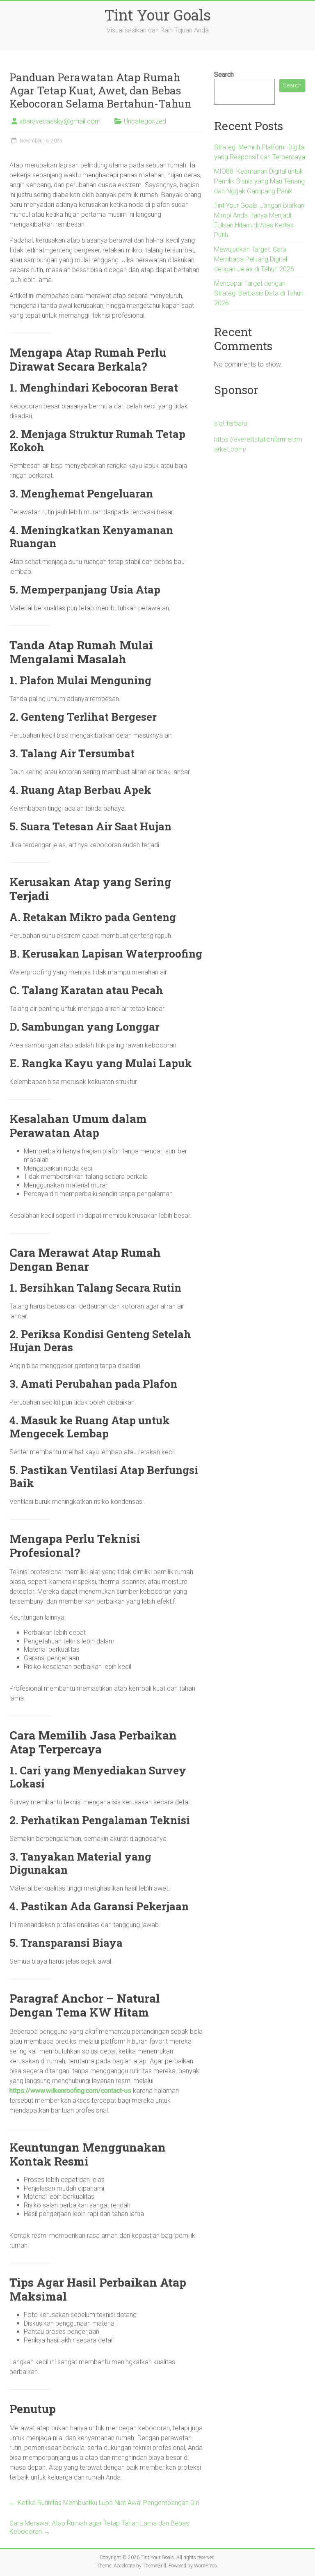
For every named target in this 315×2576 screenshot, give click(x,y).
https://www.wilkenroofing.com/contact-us (70, 2091)
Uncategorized (145, 121)
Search (224, 74)
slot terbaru (231, 423)
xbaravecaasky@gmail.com (60, 121)
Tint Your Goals (157, 15)
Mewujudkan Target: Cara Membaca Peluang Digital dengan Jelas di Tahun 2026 (254, 259)
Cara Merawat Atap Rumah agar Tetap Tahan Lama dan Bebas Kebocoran (99, 2527)
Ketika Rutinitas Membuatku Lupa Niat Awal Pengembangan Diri (104, 2503)
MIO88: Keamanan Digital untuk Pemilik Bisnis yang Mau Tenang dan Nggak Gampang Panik (259, 181)
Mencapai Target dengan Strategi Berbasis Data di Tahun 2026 (259, 293)
